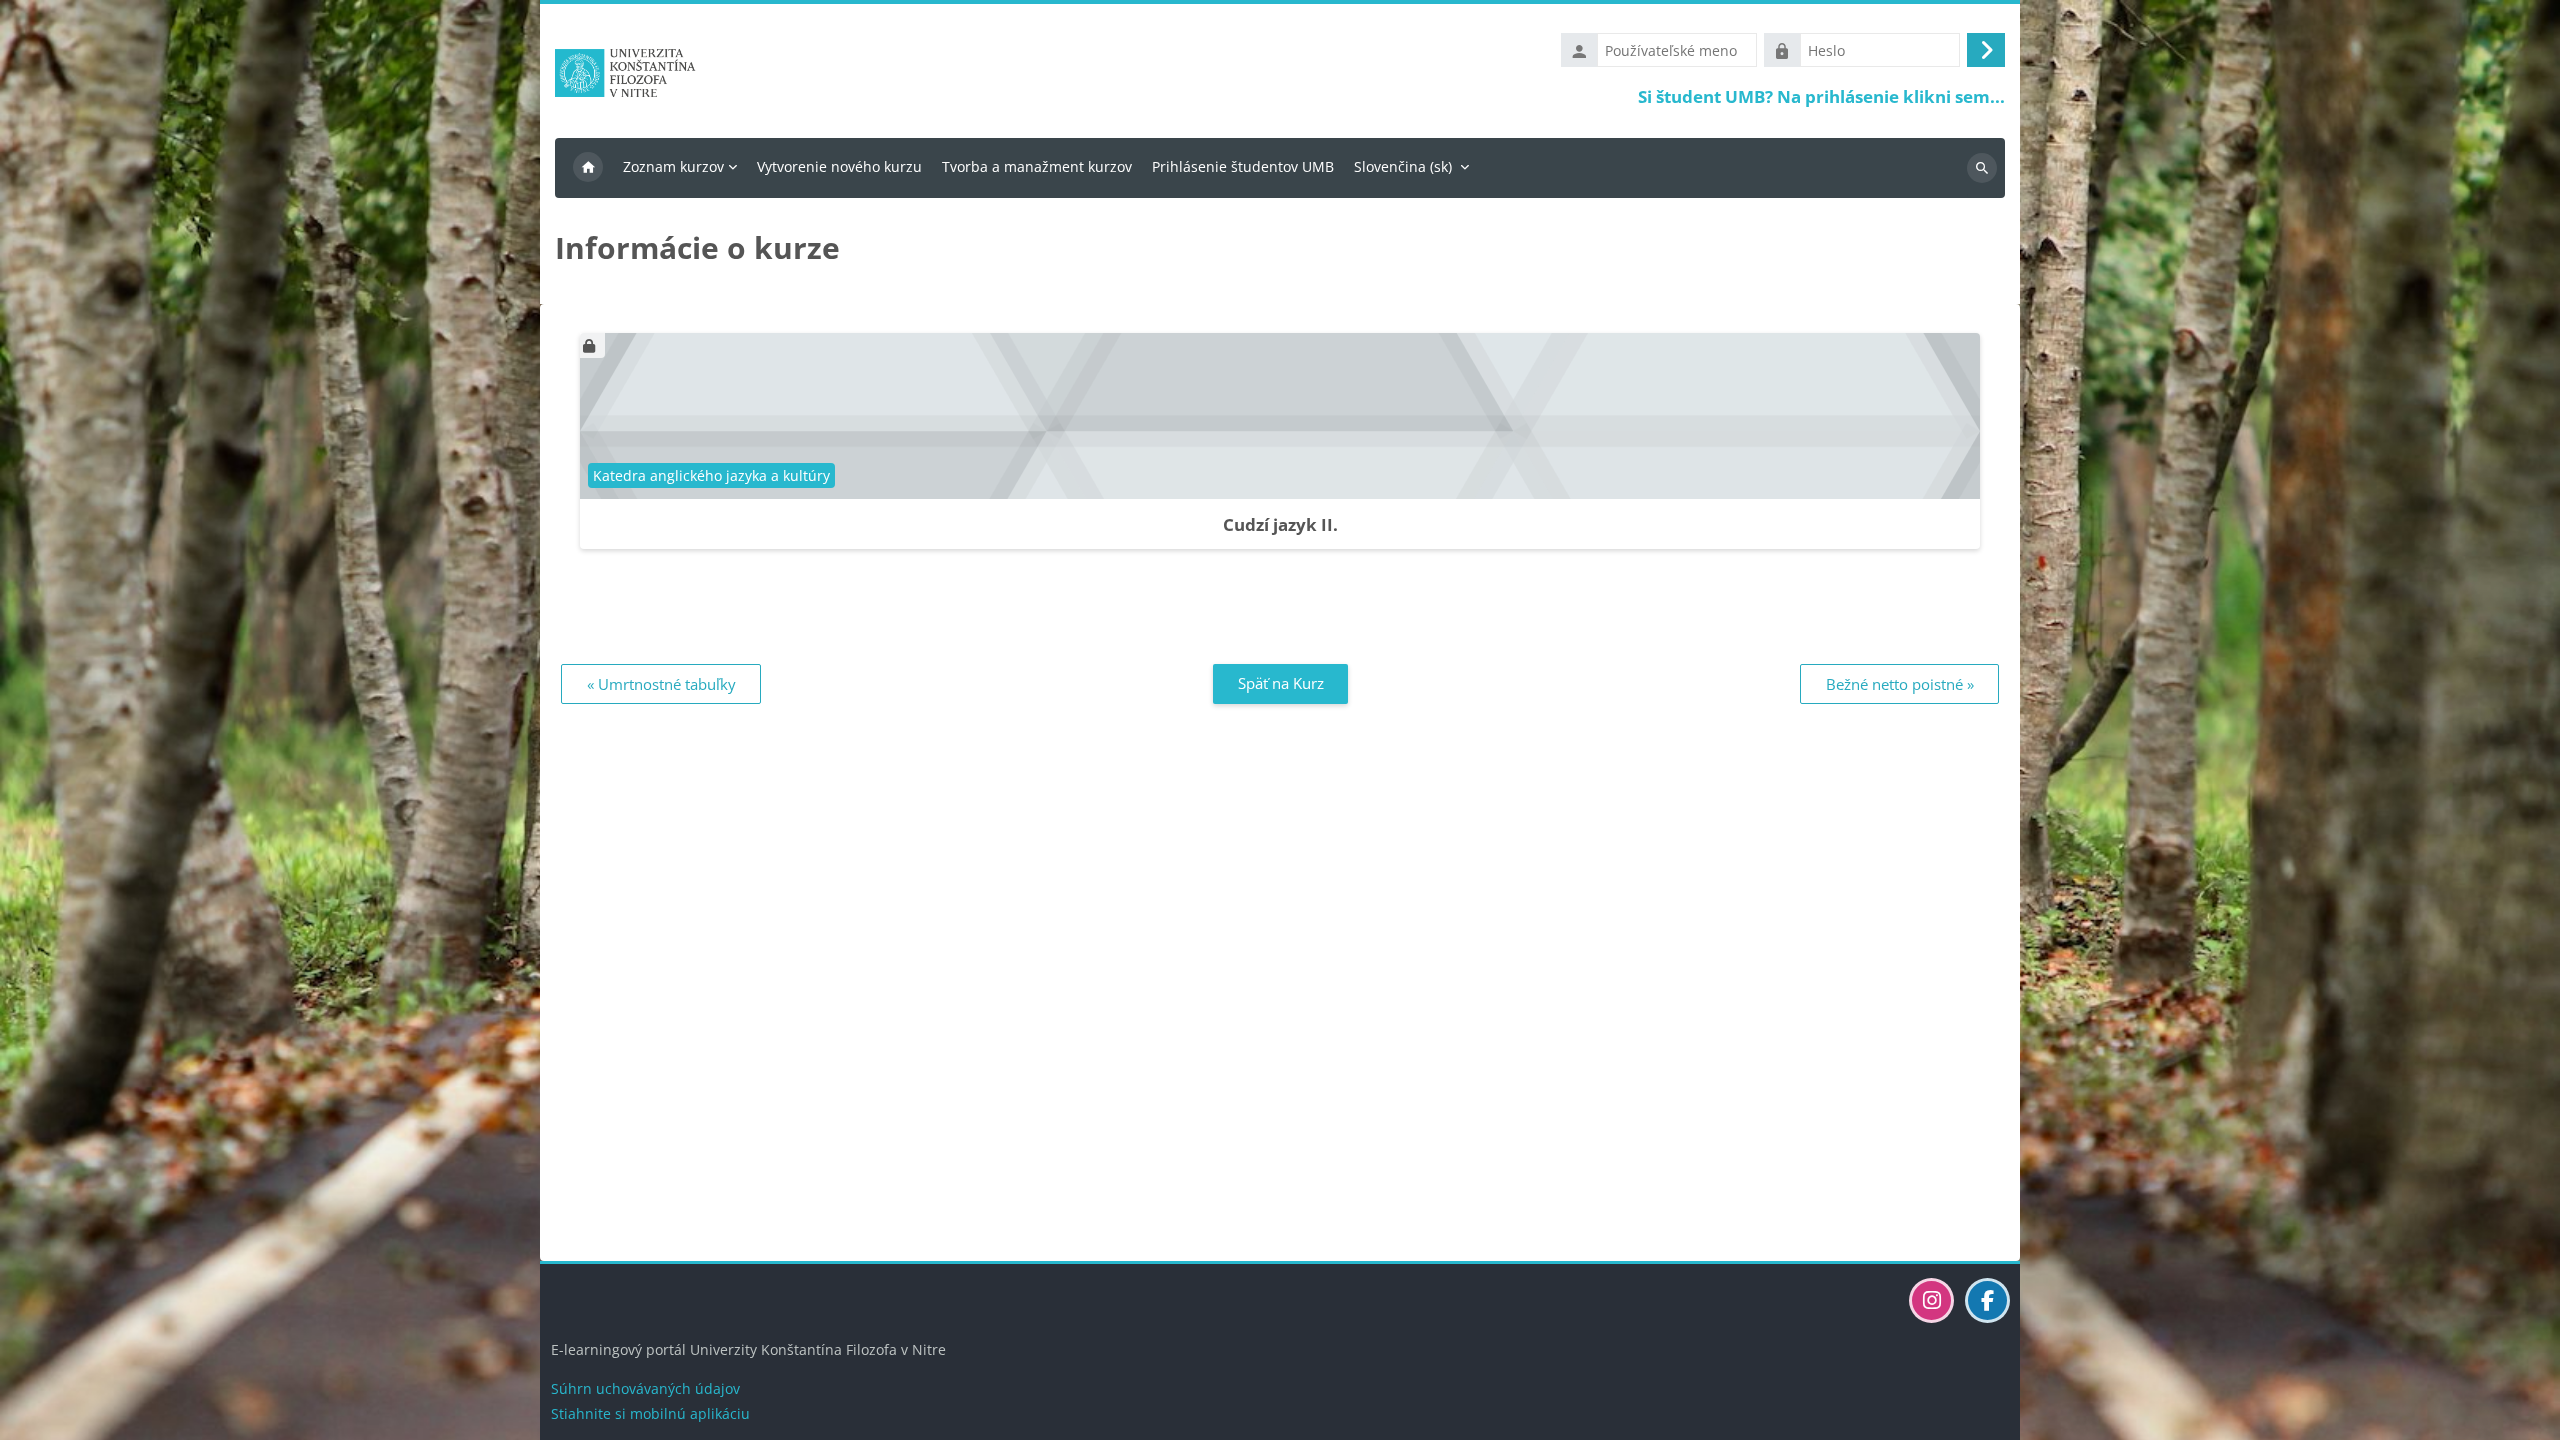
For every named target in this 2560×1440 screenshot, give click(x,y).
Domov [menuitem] (588, 168)
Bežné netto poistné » (1900, 684)
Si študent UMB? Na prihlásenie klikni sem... (1821, 96)
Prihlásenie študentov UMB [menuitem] (1243, 166)
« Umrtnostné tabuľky (661, 684)
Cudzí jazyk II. (1280, 524)
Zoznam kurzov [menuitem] (673, 166)
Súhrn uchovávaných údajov (645, 1388)
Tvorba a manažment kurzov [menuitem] (1037, 166)
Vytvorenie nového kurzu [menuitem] (839, 166)
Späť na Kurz (1281, 683)
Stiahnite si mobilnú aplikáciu (650, 1413)
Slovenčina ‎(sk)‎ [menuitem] (1403, 166)
